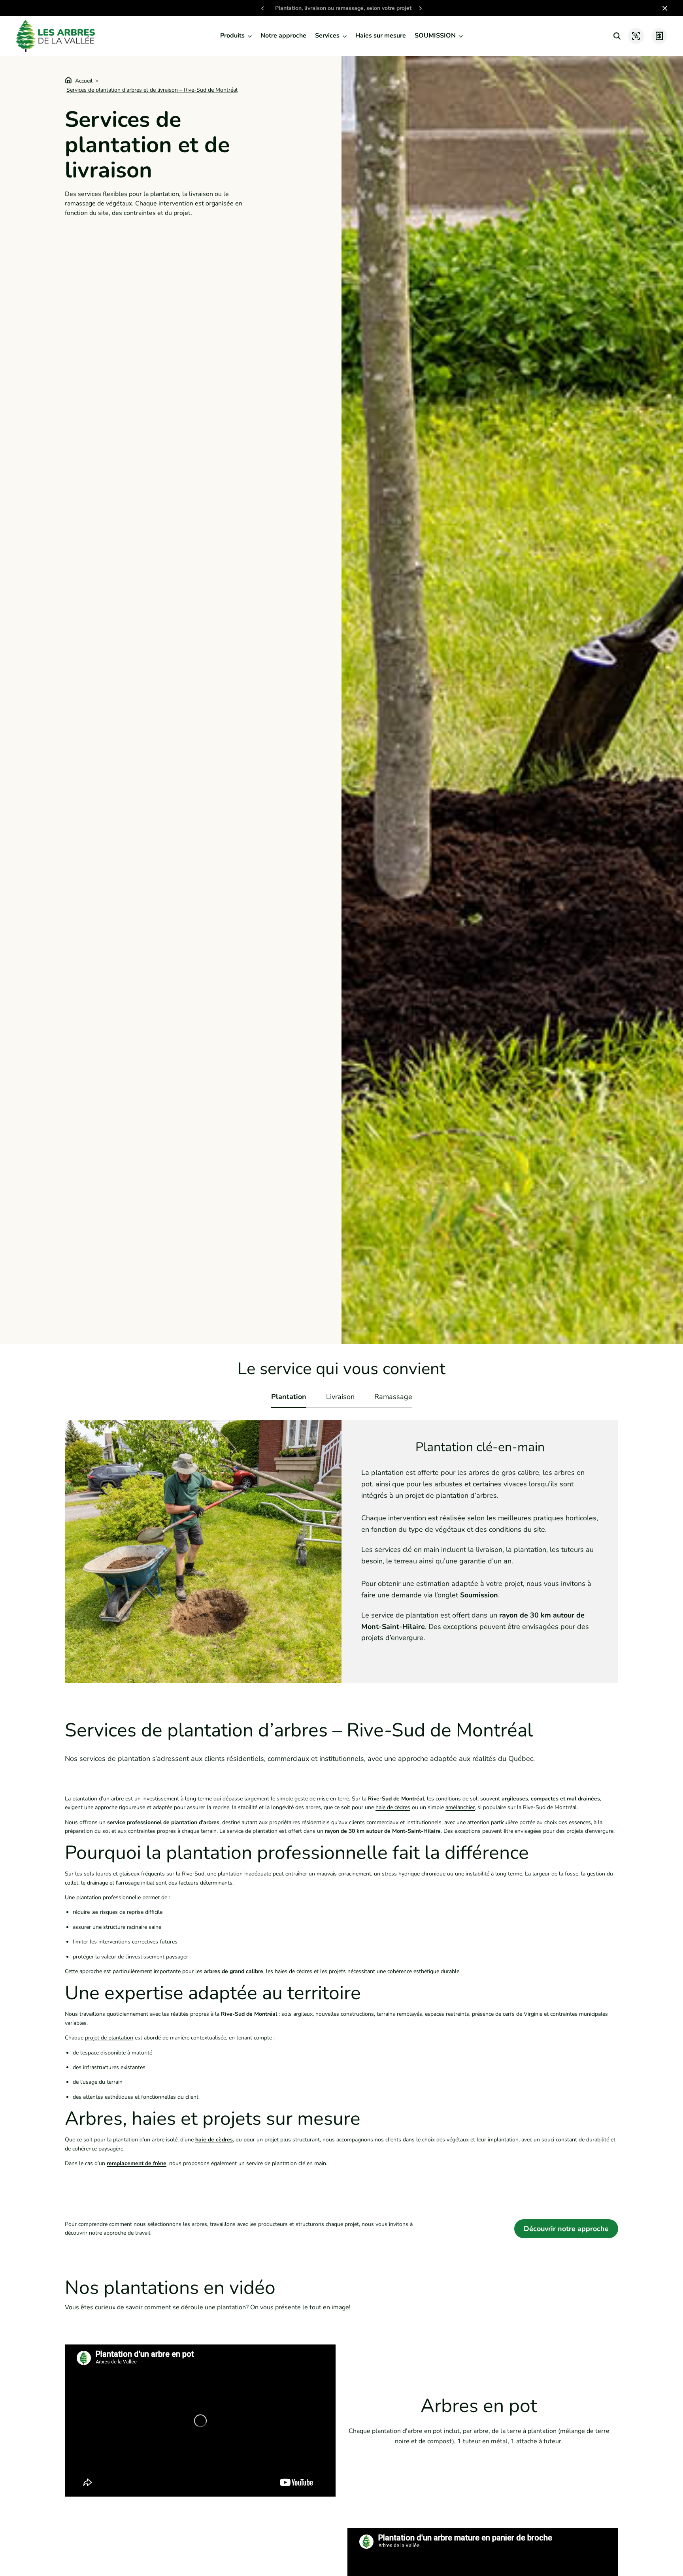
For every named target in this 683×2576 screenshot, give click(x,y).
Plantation (289, 1397)
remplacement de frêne (137, 2163)
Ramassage (393, 1397)
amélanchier (460, 1807)
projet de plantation (109, 2038)
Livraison (340, 1397)
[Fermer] (663, 8)
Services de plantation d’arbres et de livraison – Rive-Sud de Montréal (152, 90)
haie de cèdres (393, 1807)
